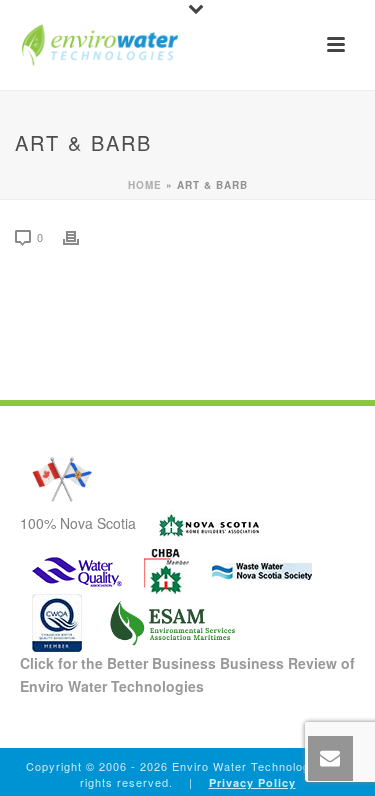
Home (145, 185)
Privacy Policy (252, 782)
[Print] (81, 236)
